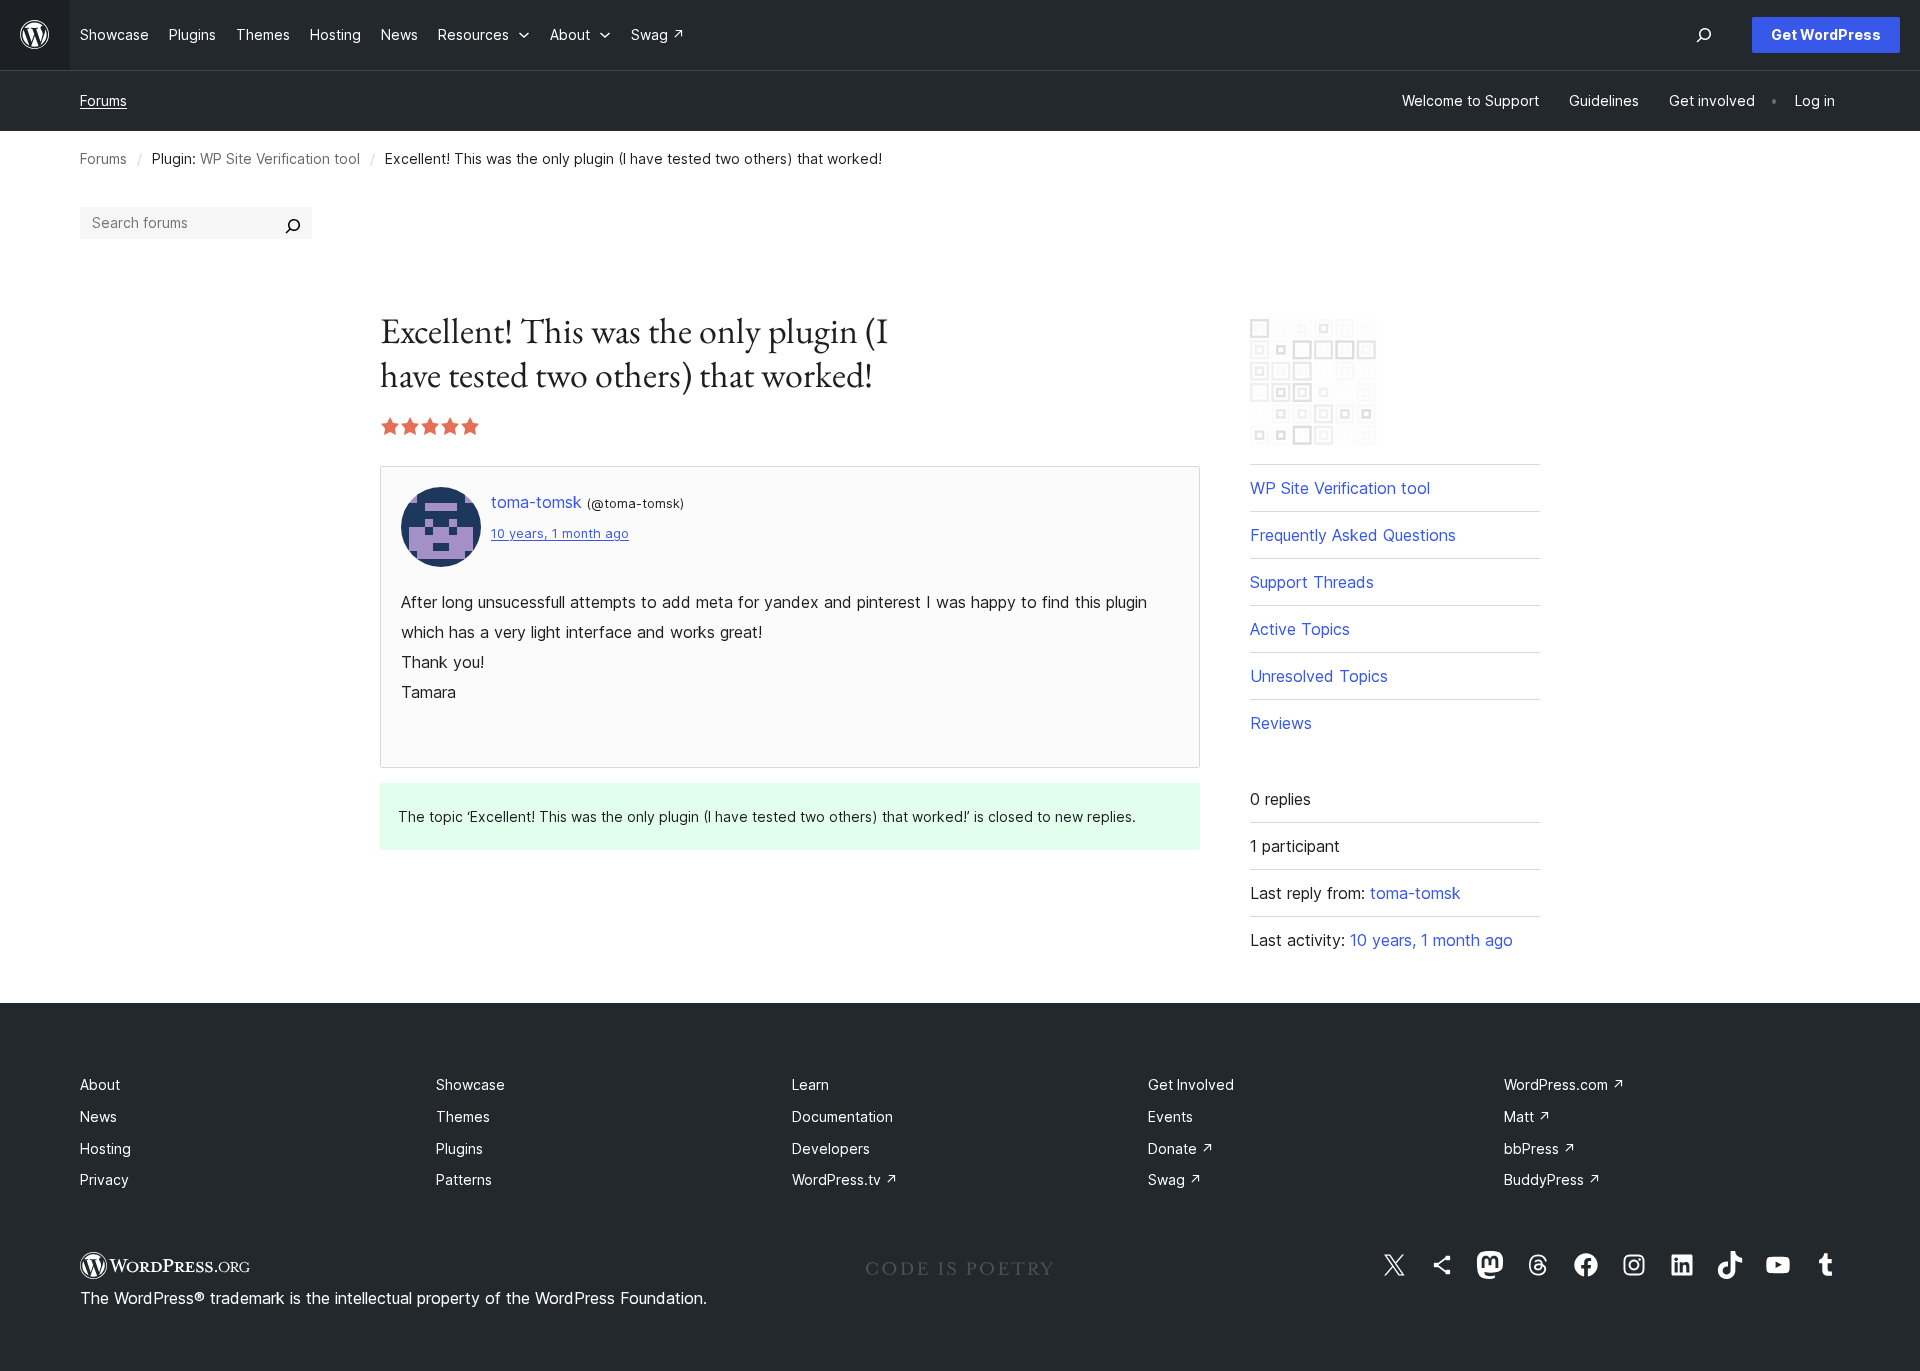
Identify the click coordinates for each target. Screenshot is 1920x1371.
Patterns (464, 1179)
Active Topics (1300, 629)
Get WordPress (1826, 34)
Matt (1527, 1116)
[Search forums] (293, 223)
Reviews (1281, 723)
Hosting (105, 1148)
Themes (463, 1116)
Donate (1181, 1148)
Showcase (470, 1084)
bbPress (1540, 1148)
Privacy (104, 1179)
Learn (810, 1084)
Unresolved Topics (1319, 676)
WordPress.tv (845, 1179)
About (100, 1084)
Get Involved (1191, 1084)
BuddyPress (1552, 1179)
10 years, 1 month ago (560, 533)
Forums (103, 100)
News (98, 1116)
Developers (831, 1148)
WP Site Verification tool (280, 158)
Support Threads (1312, 582)
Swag (1175, 1179)
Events (1170, 1116)
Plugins (459, 1148)
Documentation (842, 1116)
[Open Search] (1704, 35)
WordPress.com (1564, 1084)
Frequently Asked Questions (1353, 535)
